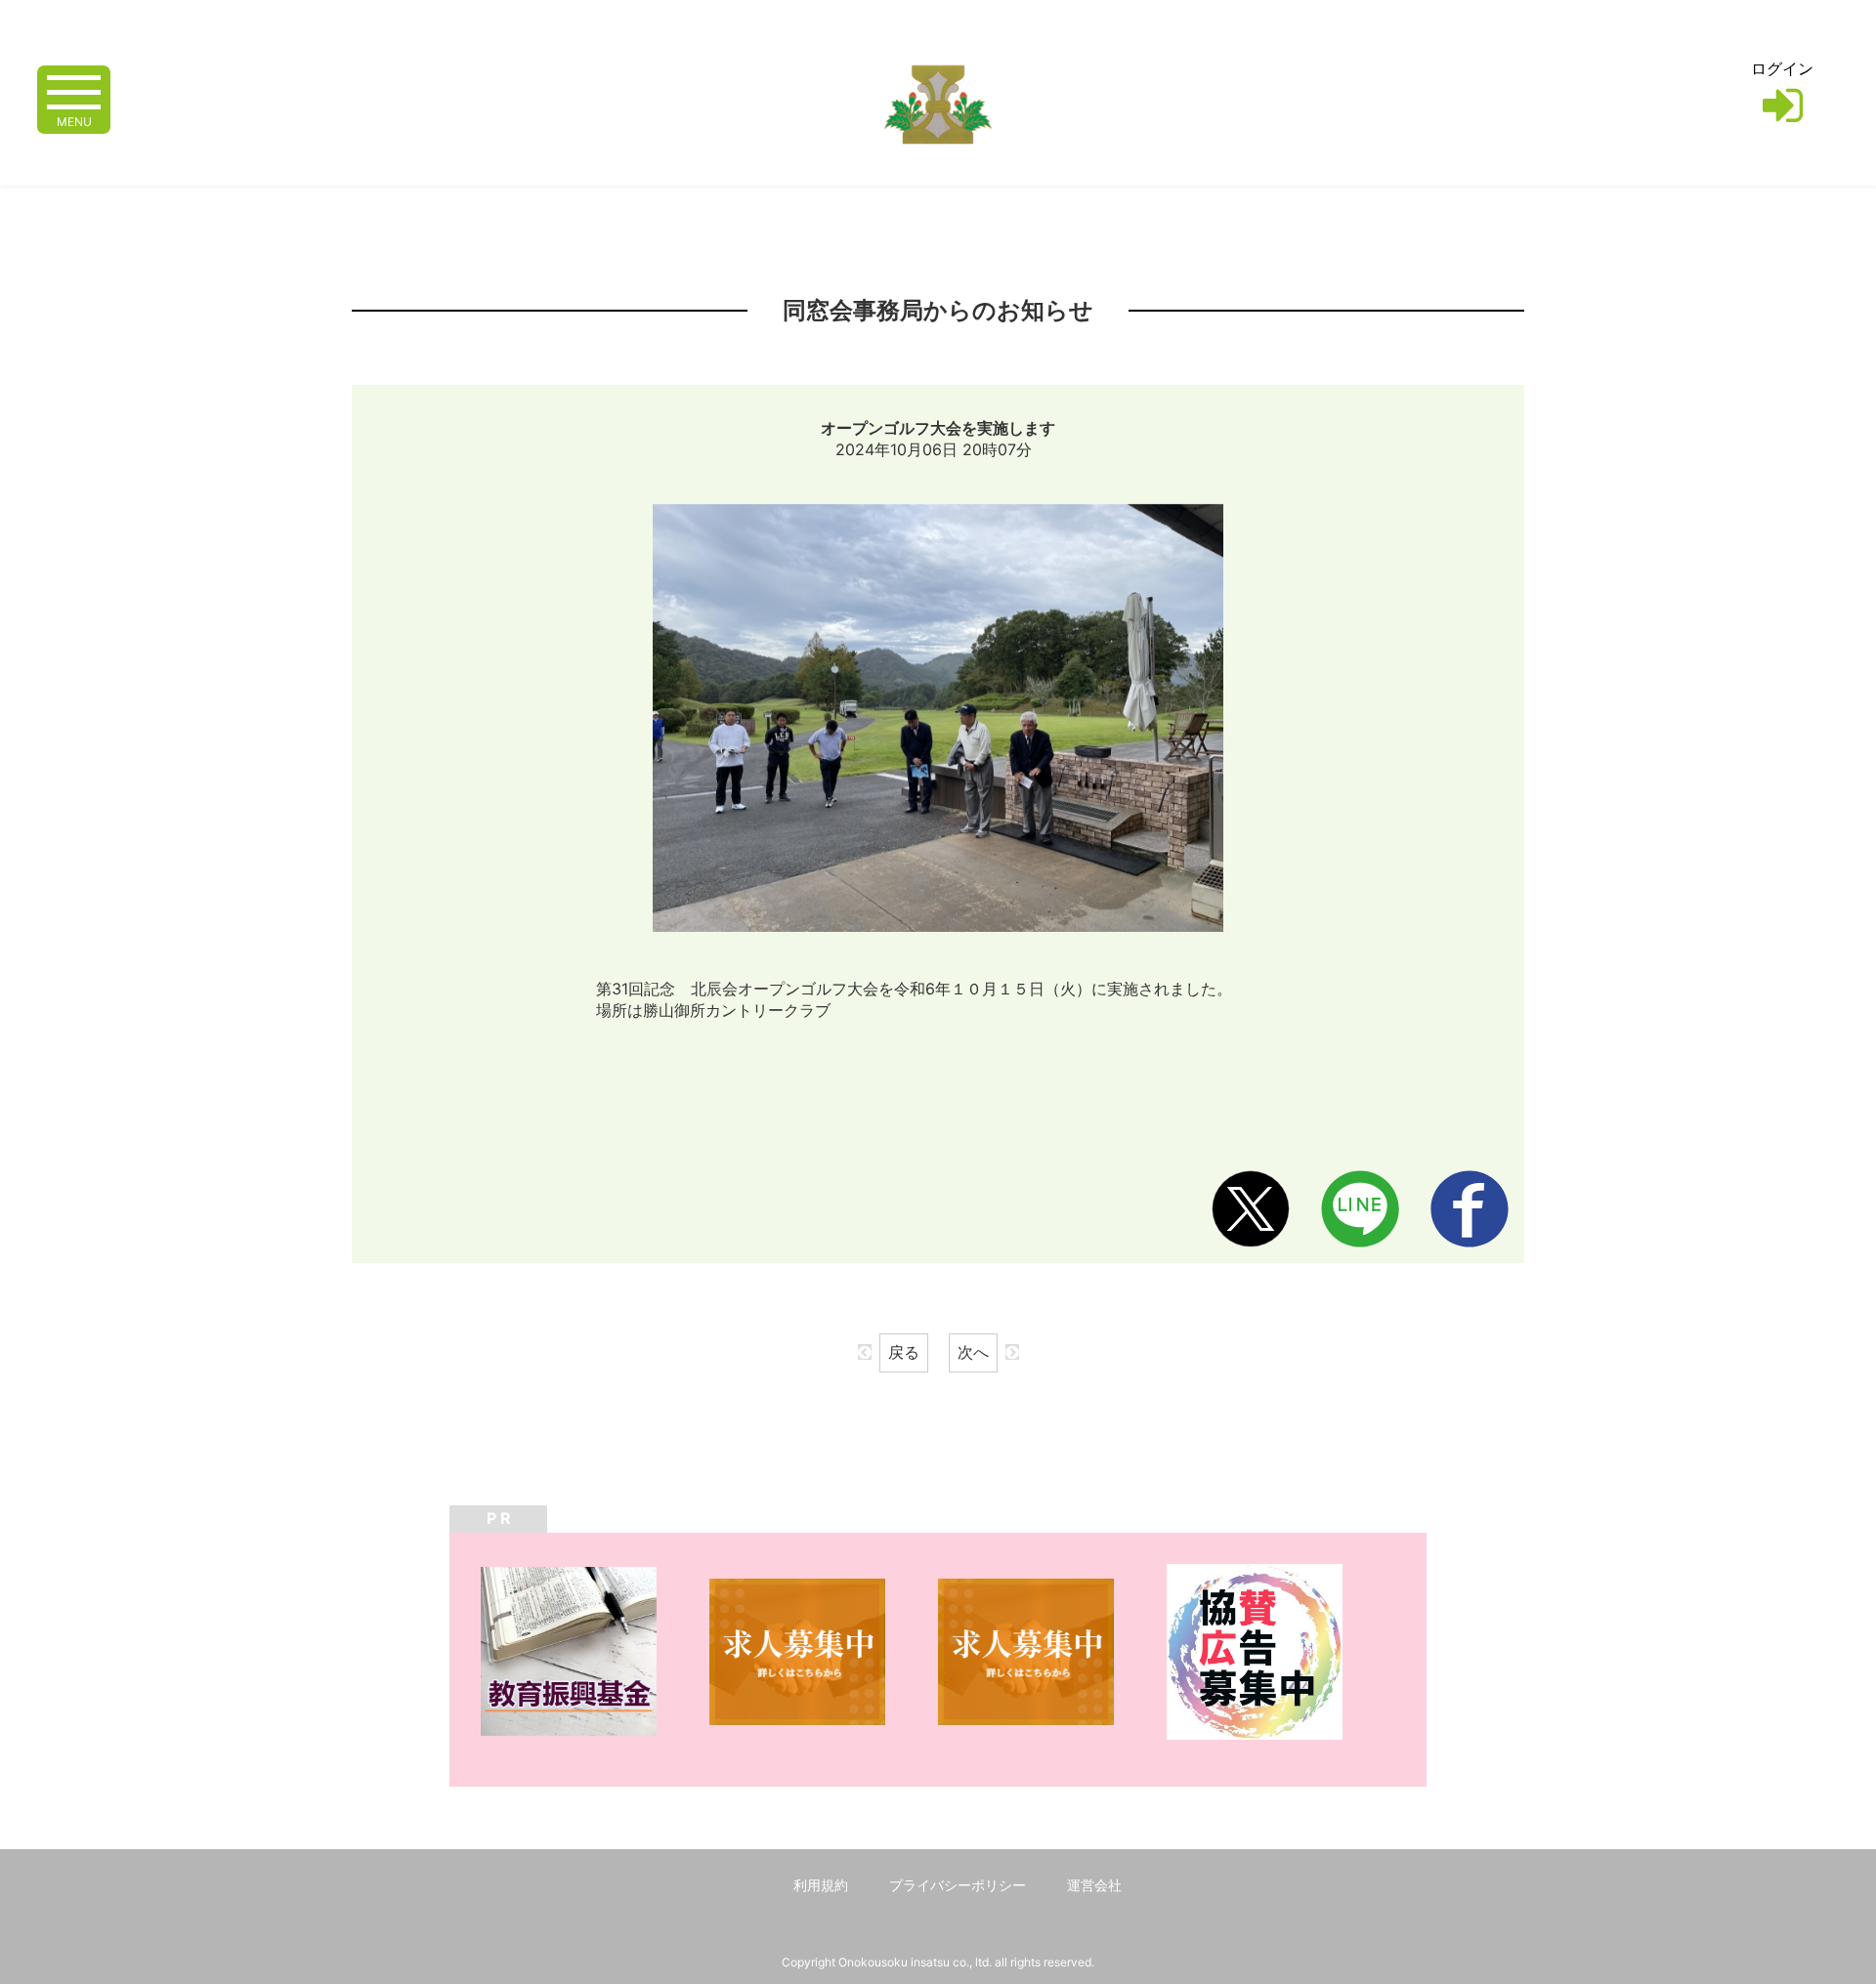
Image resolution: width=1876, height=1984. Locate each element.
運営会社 (1094, 1885)
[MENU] (74, 90)
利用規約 (821, 1885)
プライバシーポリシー (958, 1885)
